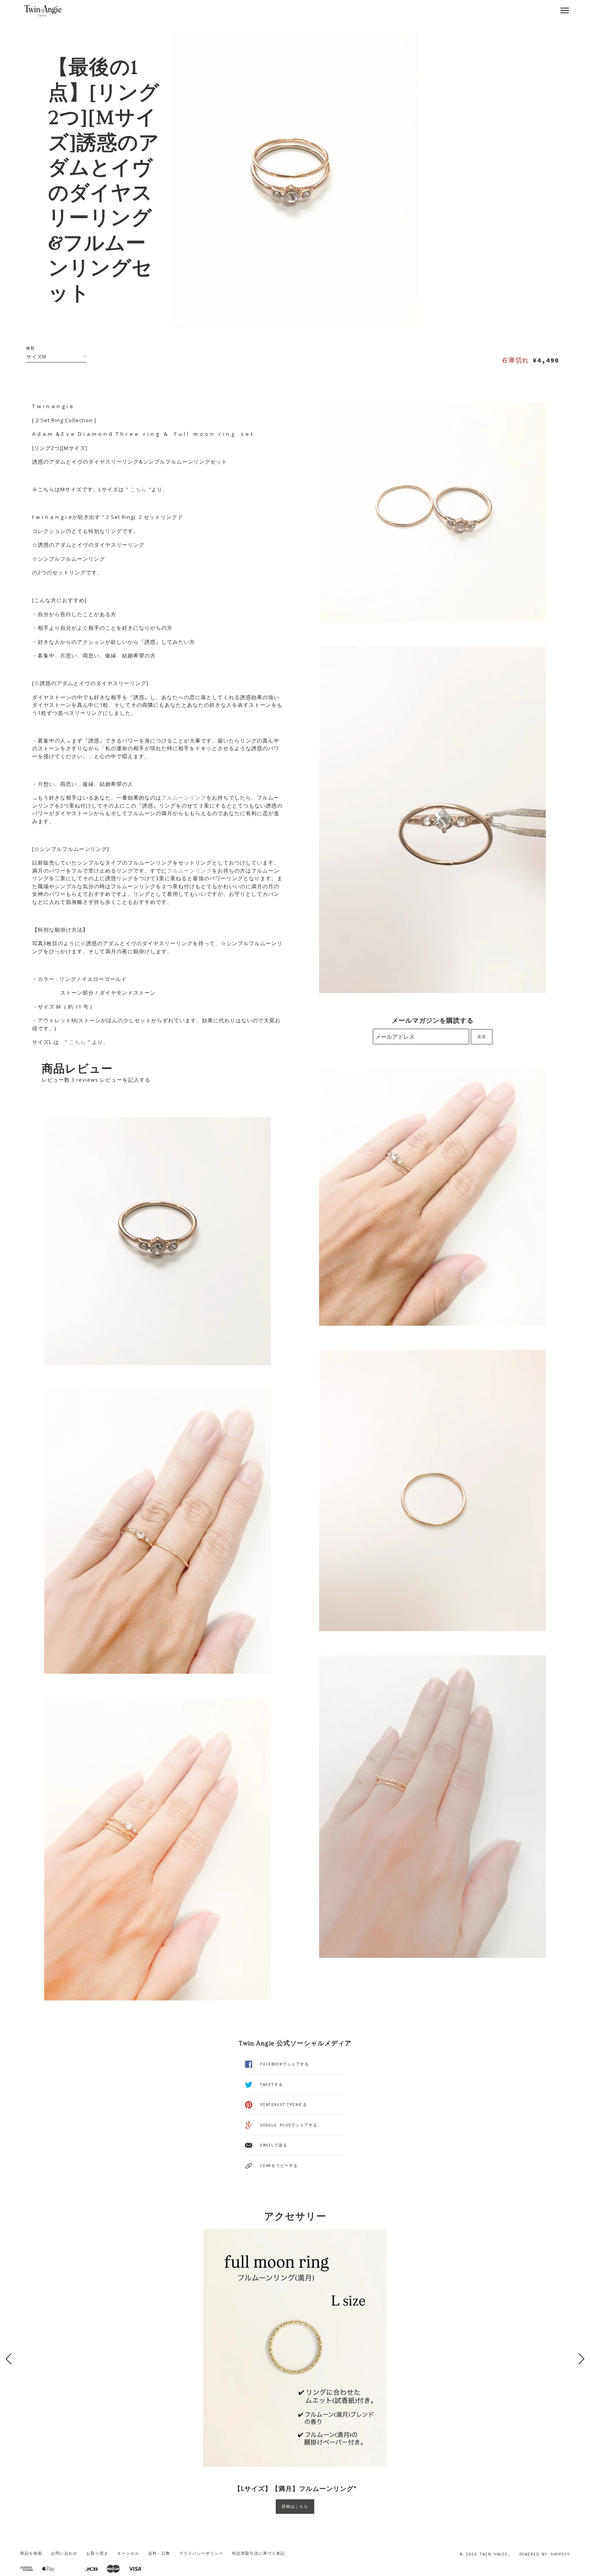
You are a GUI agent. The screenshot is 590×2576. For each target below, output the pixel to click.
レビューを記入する (125, 1080)
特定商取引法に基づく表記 (258, 2553)
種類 (31, 348)
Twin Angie (494, 2554)
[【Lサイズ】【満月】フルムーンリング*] (295, 2348)
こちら (138, 489)
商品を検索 (31, 2553)
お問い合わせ (64, 2553)
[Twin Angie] (43, 10)
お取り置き (97, 2553)
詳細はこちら (295, 2506)
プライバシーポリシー (201, 2553)
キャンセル (128, 2553)
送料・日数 (159, 2553)
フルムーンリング (184, 798)
